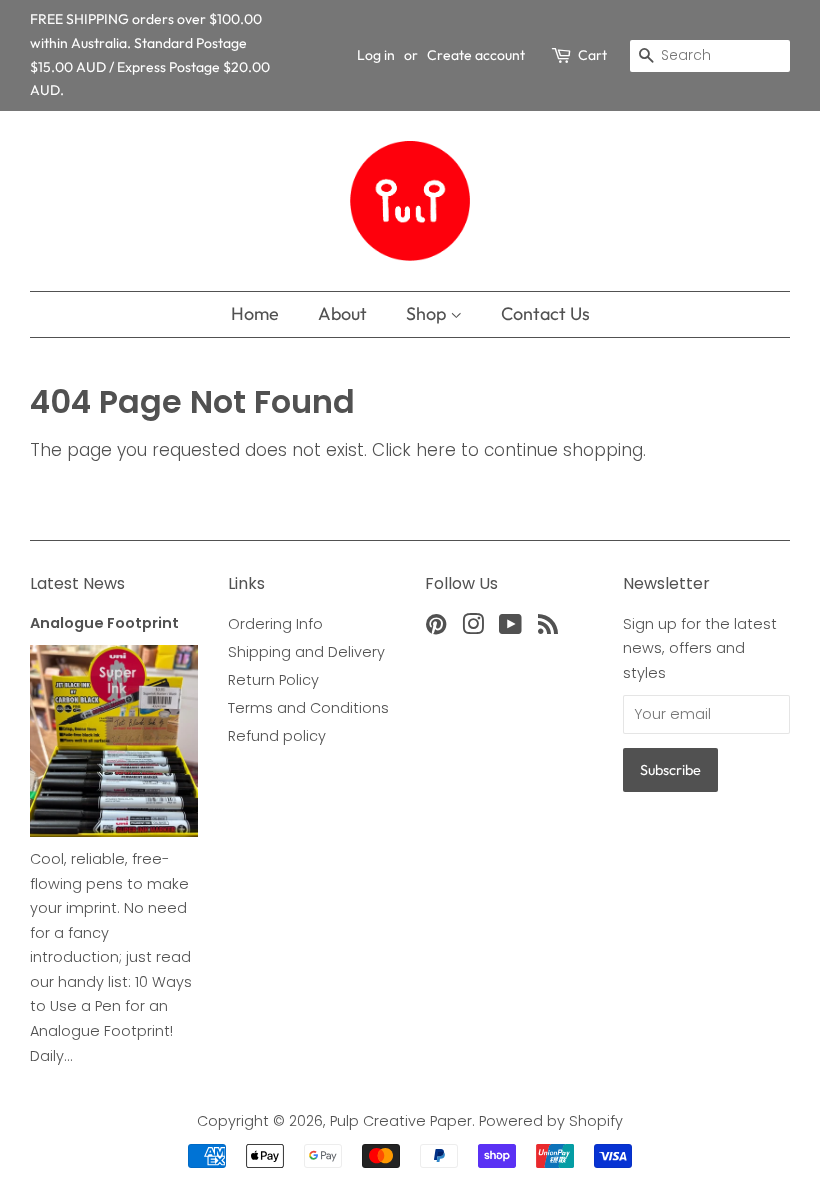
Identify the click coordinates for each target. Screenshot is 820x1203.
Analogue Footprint (104, 623)
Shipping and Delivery (306, 652)
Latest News (77, 583)
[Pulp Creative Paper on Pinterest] (436, 628)
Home (255, 313)
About (342, 313)
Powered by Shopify (551, 1121)
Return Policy (273, 680)
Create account (476, 55)
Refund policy (277, 736)
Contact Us (545, 313)
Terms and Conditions (308, 708)
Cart (592, 55)
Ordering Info (275, 624)
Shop (428, 313)
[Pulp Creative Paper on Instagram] (473, 628)
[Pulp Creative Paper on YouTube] (510, 628)
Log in (376, 55)
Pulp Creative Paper (401, 1121)
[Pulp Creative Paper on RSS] (548, 628)
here (436, 450)
